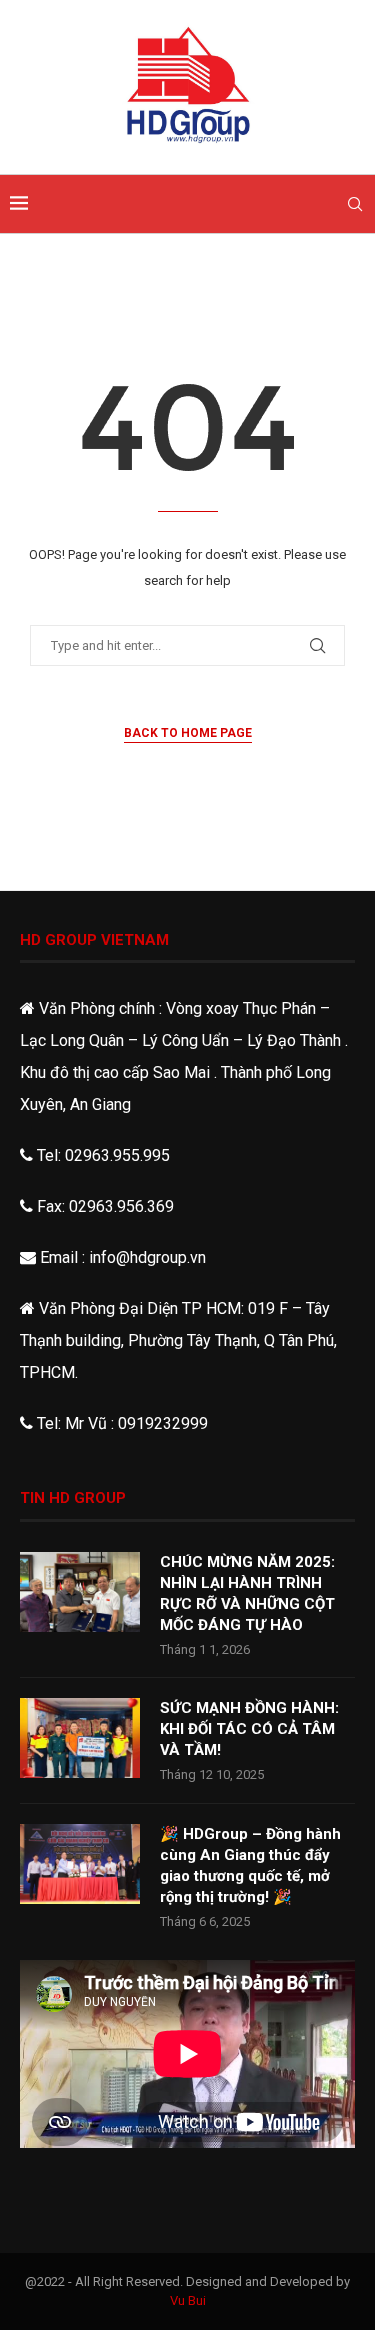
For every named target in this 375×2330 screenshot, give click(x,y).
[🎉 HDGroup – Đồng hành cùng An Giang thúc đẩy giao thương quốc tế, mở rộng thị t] (80, 1864)
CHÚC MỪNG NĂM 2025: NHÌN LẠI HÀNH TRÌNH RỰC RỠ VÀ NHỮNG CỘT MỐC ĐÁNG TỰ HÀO (247, 1593)
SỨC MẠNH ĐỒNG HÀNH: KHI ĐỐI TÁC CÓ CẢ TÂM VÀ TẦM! (249, 1729)
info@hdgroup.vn (147, 1257)
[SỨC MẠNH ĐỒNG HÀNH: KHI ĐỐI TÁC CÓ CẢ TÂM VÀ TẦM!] (80, 1738)
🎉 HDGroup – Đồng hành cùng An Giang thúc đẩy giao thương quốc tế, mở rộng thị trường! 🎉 (250, 1865)
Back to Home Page (188, 733)
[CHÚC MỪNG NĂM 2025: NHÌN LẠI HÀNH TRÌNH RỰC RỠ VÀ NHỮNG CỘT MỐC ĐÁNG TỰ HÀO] (80, 1592)
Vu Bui (188, 2300)
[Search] (355, 204)
